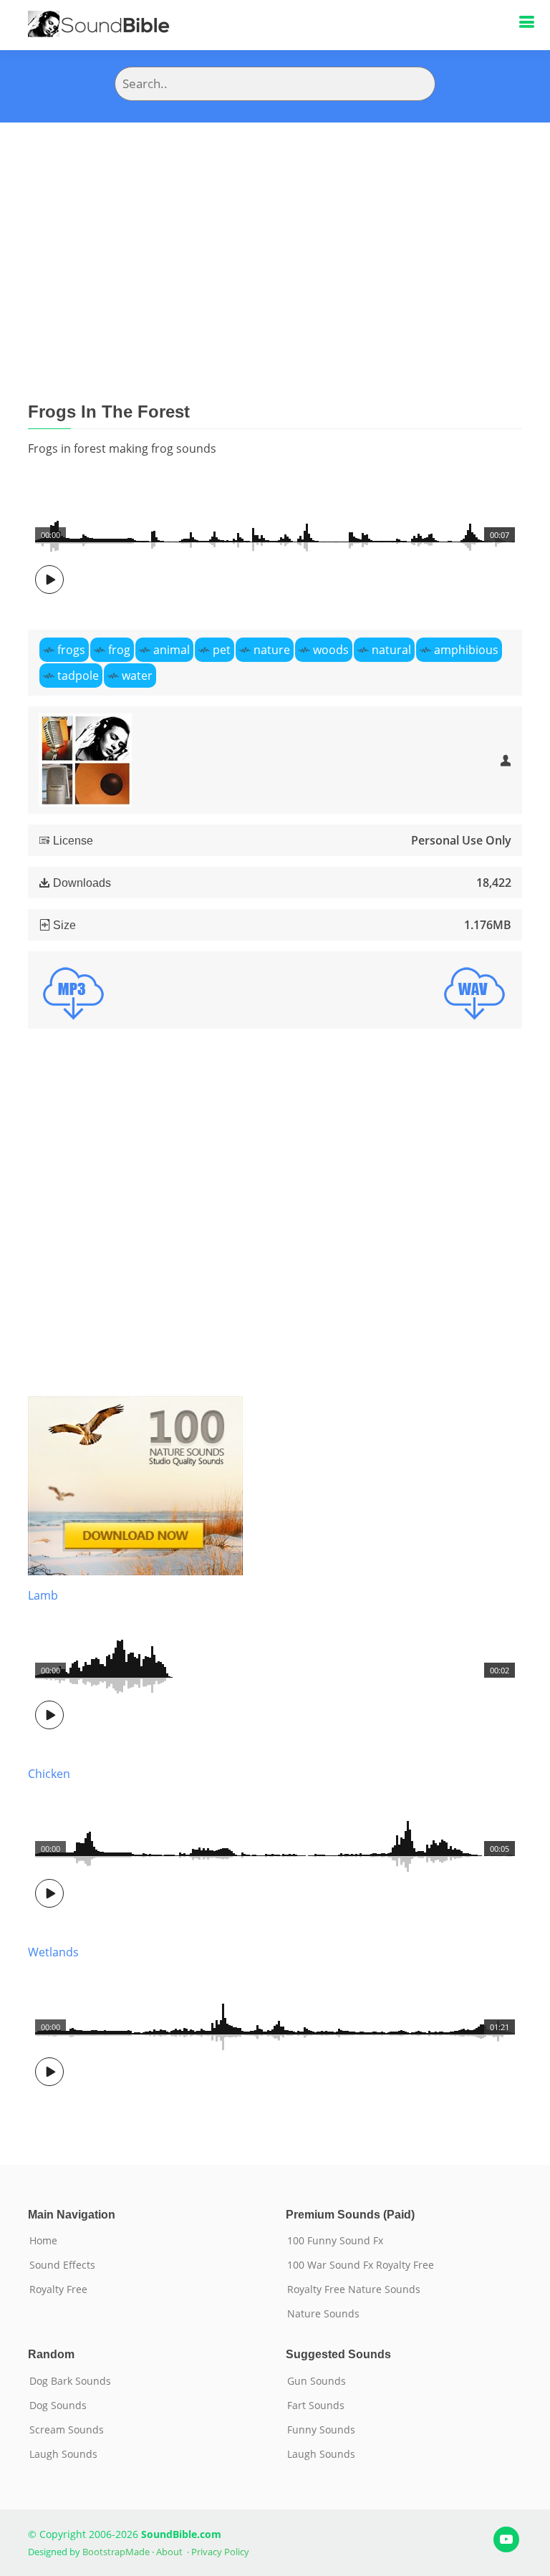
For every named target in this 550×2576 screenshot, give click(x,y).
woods (331, 650)
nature (272, 650)
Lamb (43, 1595)
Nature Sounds (323, 2314)
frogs (71, 650)
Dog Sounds (58, 2406)
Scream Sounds (67, 2430)
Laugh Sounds (63, 2454)
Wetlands (53, 1952)
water (137, 676)
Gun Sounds (317, 2381)
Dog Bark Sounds (70, 2381)
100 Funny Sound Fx (335, 2241)
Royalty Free (58, 2289)
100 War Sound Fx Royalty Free (361, 2265)
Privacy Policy (220, 2552)
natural (391, 650)
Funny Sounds (321, 2430)
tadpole (78, 676)
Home (43, 2241)
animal (172, 650)
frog (119, 650)
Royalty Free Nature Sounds (354, 2289)
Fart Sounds (316, 2406)
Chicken (49, 1774)
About (169, 2552)
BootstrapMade (116, 2552)
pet (222, 650)
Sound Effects (62, 2265)
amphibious (466, 650)
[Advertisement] (275, 230)
